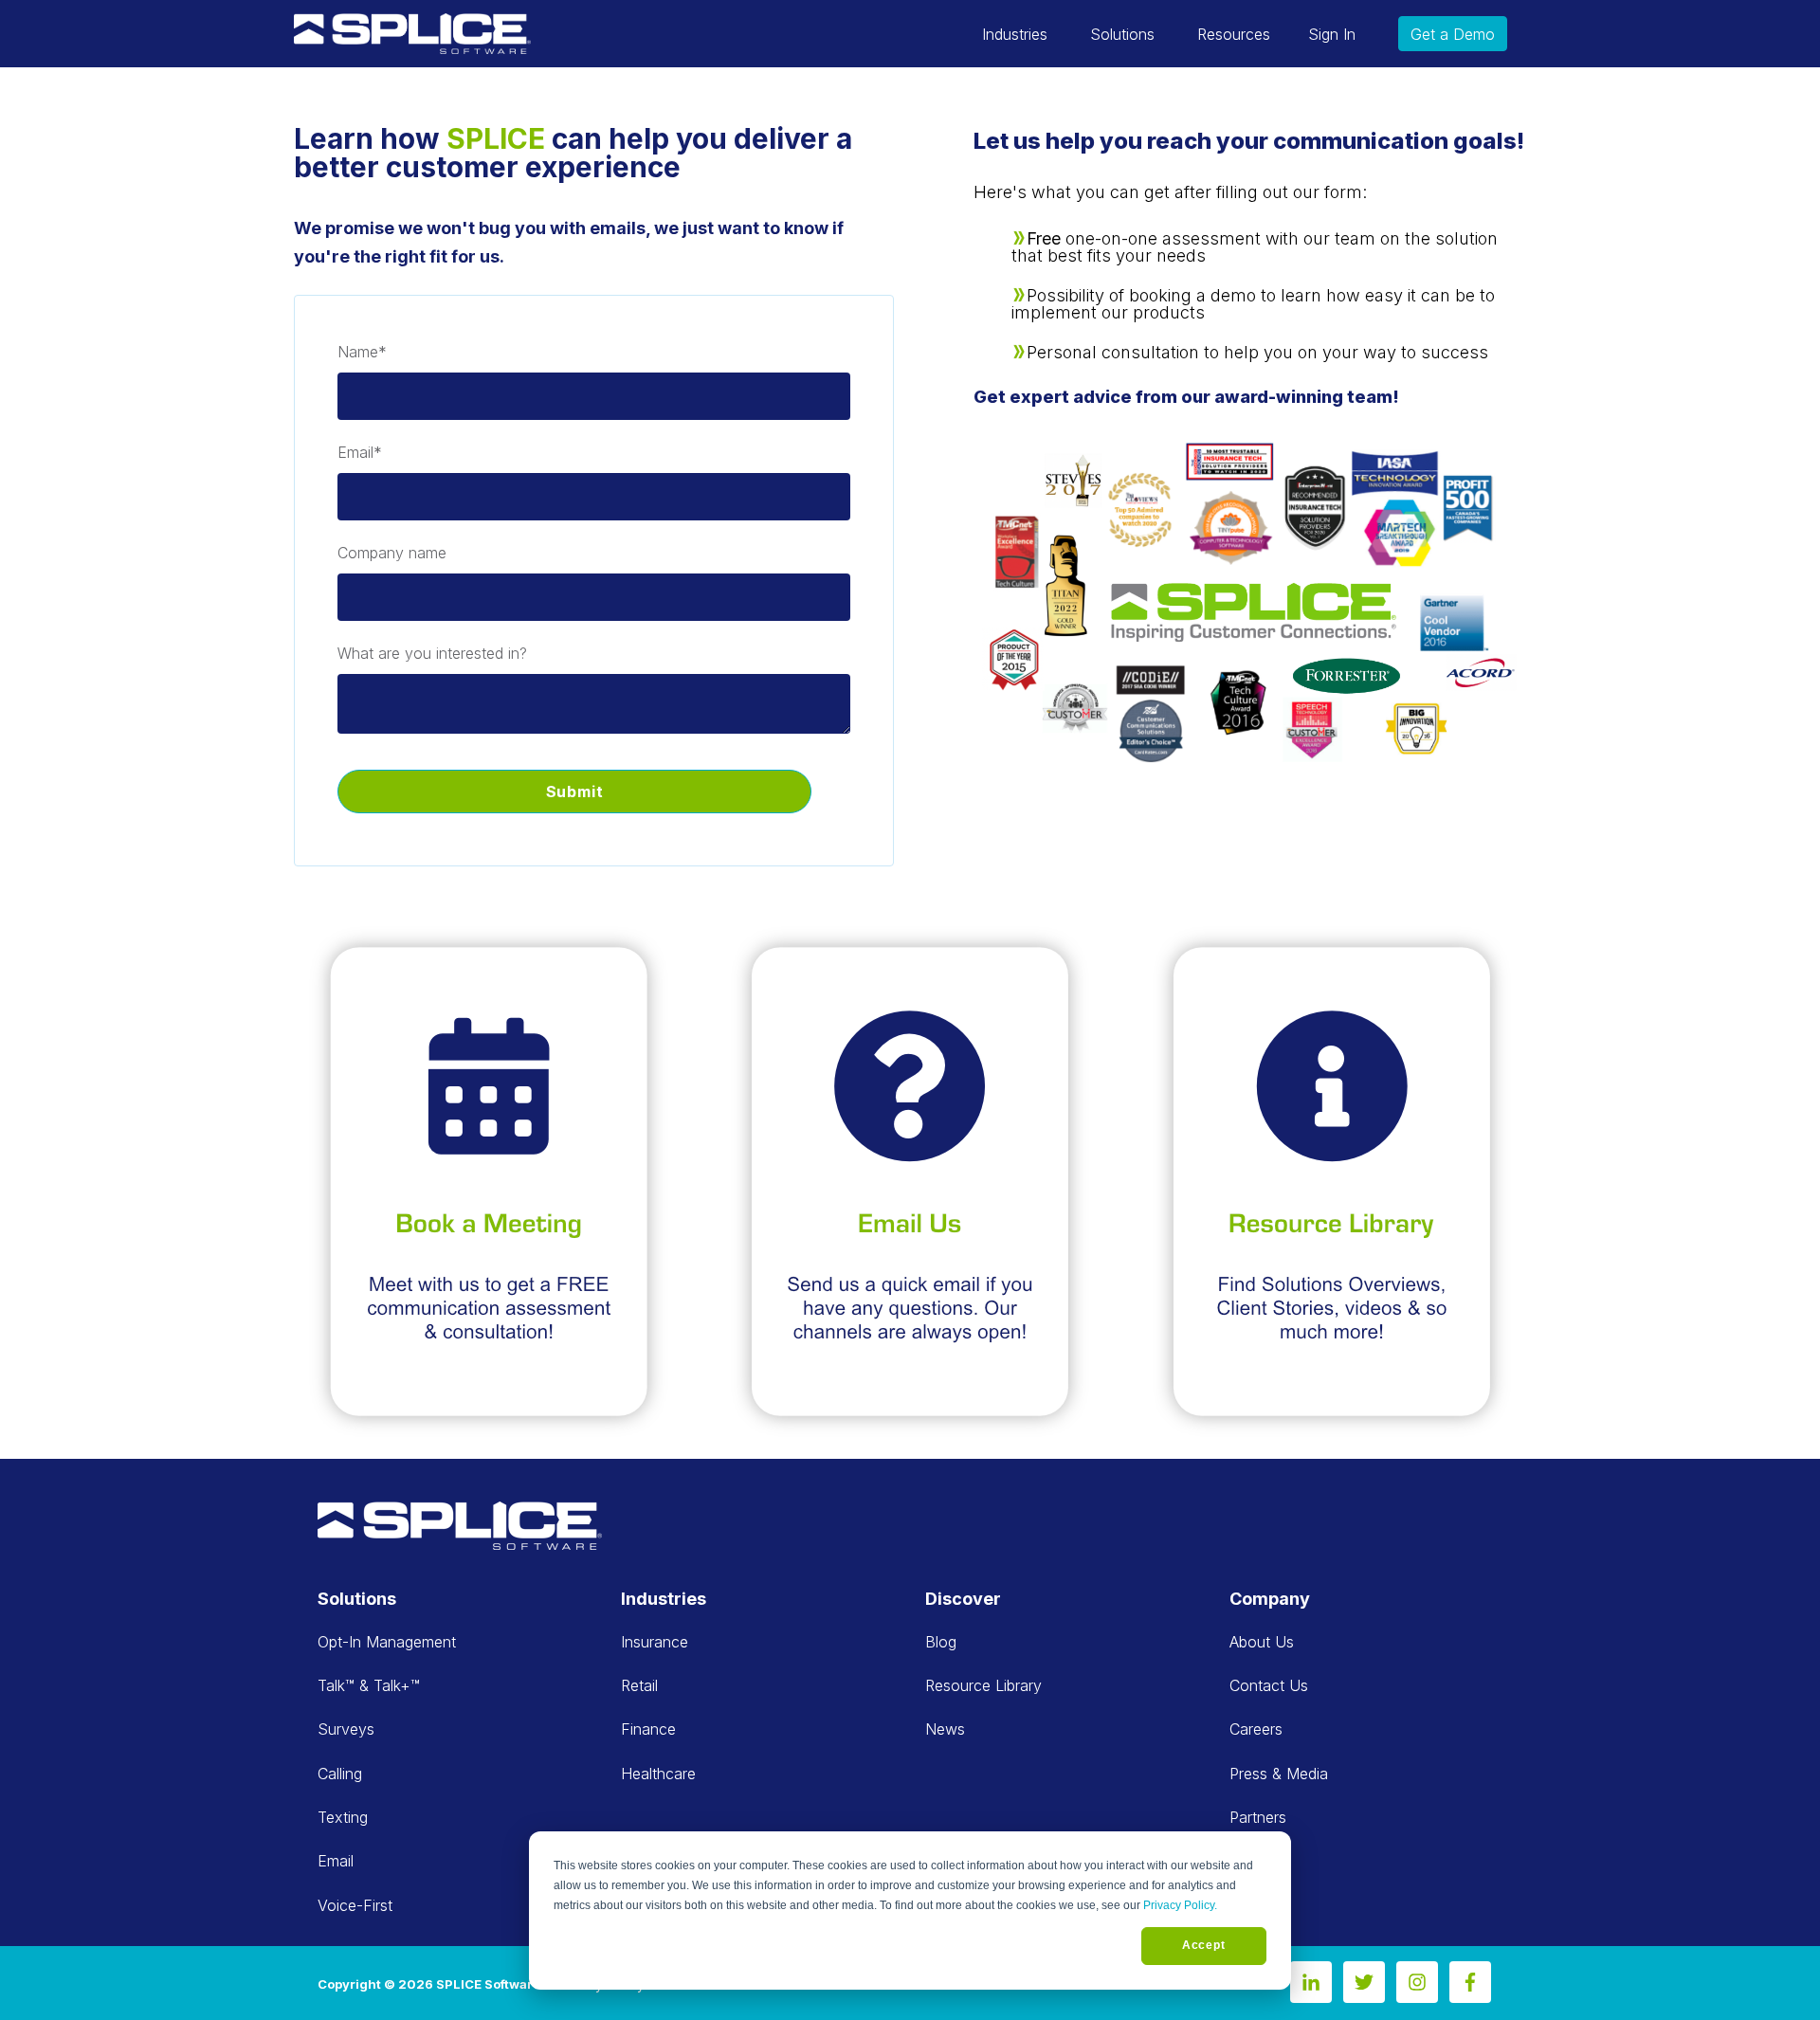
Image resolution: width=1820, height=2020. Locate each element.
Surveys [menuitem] (346, 1729)
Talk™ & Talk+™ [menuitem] (369, 1685)
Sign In (1332, 34)
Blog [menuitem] (941, 1642)
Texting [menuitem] (343, 1817)
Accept (1204, 1945)
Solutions (1122, 34)
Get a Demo (1453, 34)
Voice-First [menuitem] (355, 1905)
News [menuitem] (945, 1729)
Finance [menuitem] (648, 1729)
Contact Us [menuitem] (1269, 1685)
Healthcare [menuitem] (658, 1774)
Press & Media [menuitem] (1279, 1774)
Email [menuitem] (336, 1861)
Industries (1015, 34)
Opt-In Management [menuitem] (387, 1642)
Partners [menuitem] (1258, 1817)
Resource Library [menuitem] (983, 1685)
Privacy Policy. (1180, 1905)
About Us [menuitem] (1262, 1642)
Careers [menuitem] (1256, 1729)
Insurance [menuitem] (655, 1642)
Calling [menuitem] (340, 1774)
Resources (1234, 34)
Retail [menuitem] (639, 1685)
